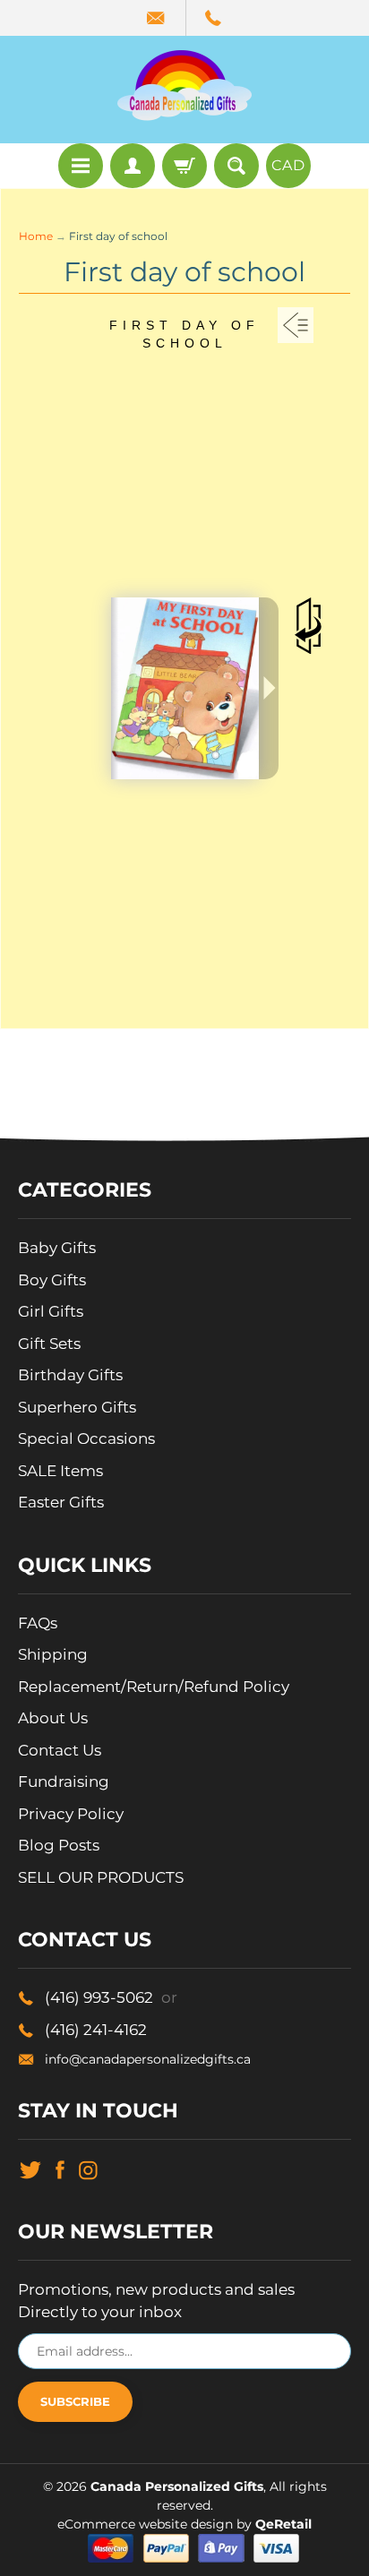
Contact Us (60, 1750)
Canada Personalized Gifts (177, 2486)
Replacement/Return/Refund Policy (154, 1687)
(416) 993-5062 (111, 1997)
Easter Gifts (61, 1502)
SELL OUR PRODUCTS (101, 1877)
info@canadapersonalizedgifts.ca (148, 2059)
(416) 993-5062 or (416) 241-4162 (214, 18)
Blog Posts (59, 1845)
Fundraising (64, 1782)
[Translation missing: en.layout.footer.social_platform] (30, 2168)
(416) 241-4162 (96, 2030)
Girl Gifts (51, 1311)
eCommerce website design (147, 2524)
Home (36, 236)
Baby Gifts (57, 1248)
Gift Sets (49, 1344)
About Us (53, 1718)
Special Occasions (86, 1438)
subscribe (75, 2401)
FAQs (38, 1623)
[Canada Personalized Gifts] (184, 85)
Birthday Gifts (70, 1375)
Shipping (53, 1654)
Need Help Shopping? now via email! (157, 18)
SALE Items (60, 1471)
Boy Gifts (52, 1280)
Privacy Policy (71, 1814)
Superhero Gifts (77, 1407)
